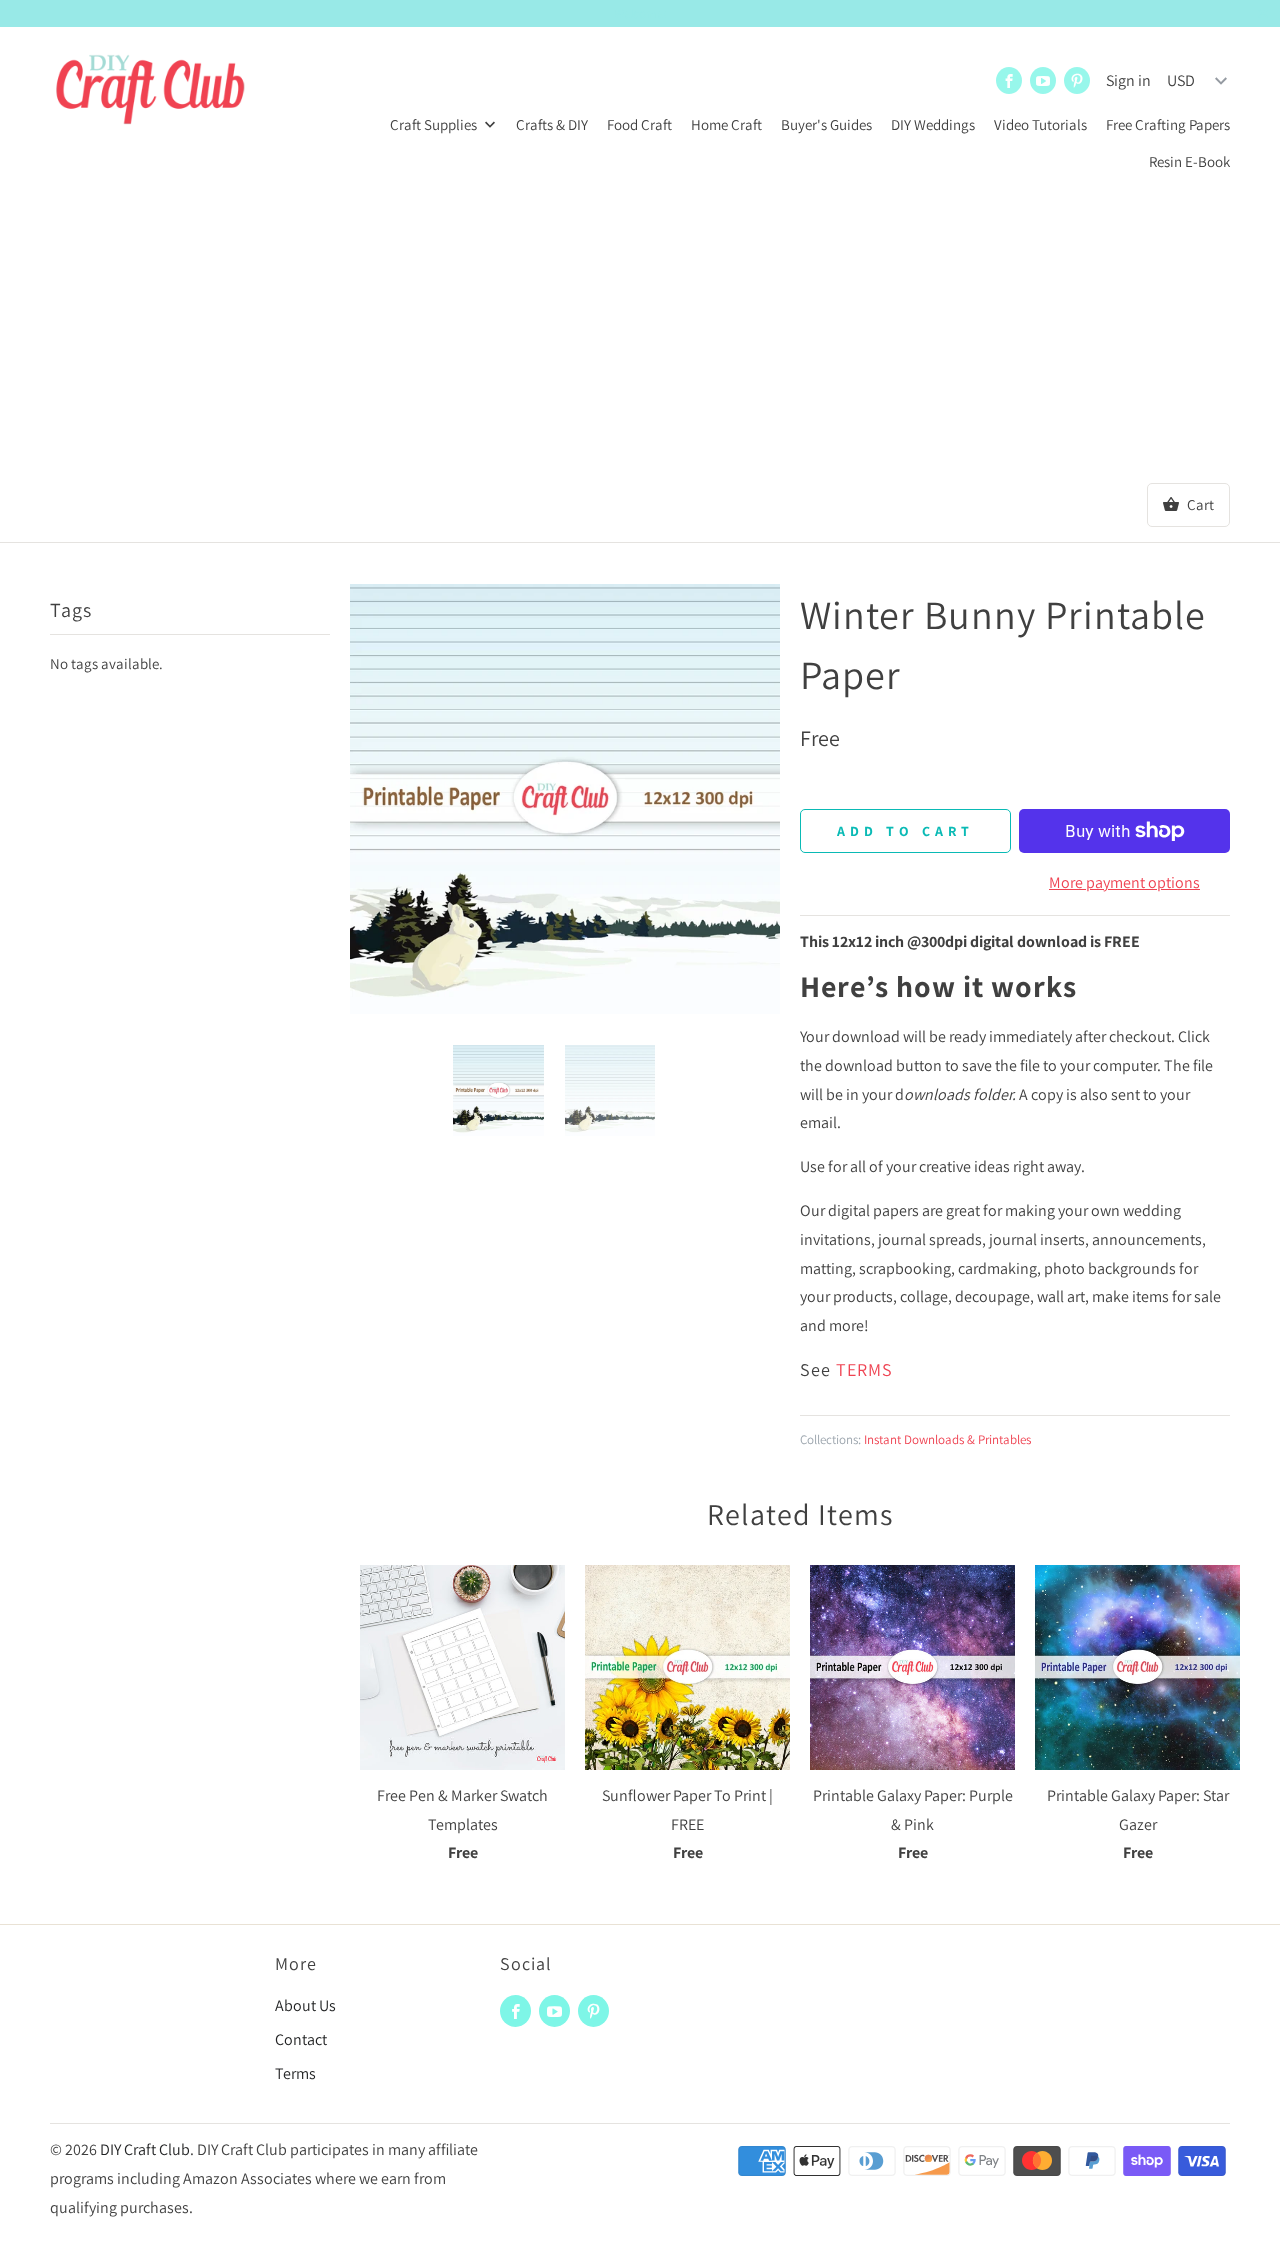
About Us (305, 2005)
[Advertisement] (640, 333)
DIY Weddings (933, 124)
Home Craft (726, 124)
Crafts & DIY (552, 124)
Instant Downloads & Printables (947, 1439)
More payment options (1124, 882)
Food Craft (639, 124)
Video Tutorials (1040, 124)
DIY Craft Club (145, 2149)
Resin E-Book (1189, 161)
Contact (301, 2039)
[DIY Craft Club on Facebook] (1009, 80)
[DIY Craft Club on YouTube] (1043, 80)
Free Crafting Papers (1168, 124)
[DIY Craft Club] (150, 92)
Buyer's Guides (826, 124)
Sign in (1128, 80)
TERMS (864, 1369)
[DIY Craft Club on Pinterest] (1077, 80)
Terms (295, 2073)
